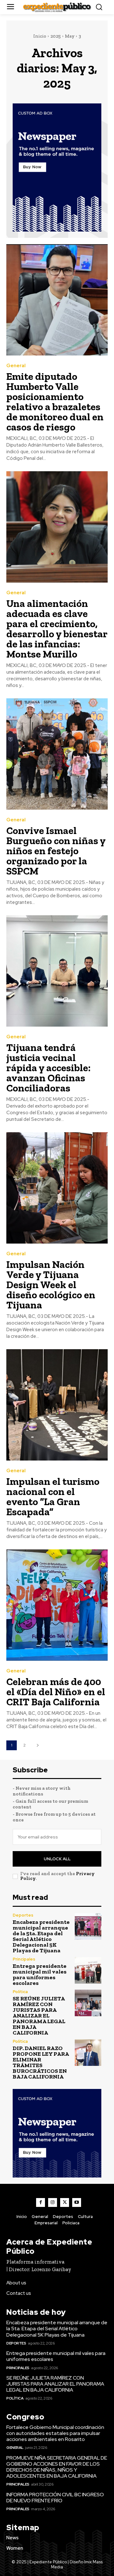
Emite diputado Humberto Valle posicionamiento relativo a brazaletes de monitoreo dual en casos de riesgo (55, 402)
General (16, 366)
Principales (24, 1959)
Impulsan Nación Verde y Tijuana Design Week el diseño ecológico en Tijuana (51, 1285)
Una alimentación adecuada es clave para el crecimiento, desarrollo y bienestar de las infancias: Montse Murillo (57, 629)
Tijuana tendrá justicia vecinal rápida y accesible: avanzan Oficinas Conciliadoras (48, 1068)
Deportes (23, 1915)
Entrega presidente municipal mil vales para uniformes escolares (40, 1974)
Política (20, 1992)
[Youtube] (77, 2202)
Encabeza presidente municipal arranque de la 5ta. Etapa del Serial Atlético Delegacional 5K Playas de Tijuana (41, 1936)
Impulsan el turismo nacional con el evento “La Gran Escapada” (53, 1497)
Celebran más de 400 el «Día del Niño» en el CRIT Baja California (56, 1692)
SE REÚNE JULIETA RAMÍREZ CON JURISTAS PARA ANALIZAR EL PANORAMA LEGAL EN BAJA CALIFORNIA (39, 2016)
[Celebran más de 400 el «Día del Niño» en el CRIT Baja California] (57, 1605)
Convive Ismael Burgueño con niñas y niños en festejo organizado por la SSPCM (56, 851)
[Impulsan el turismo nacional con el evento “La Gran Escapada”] (57, 1405)
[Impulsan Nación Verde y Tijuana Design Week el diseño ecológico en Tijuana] (57, 1188)
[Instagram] (53, 2202)
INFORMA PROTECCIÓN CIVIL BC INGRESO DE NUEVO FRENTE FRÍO (55, 2498)
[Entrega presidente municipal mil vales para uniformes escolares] (88, 1970)
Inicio (40, 36)
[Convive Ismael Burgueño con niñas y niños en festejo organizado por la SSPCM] (57, 754)
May (70, 36)
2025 (56, 36)
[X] (65, 2202)
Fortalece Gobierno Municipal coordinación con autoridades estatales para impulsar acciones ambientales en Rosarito (55, 2433)
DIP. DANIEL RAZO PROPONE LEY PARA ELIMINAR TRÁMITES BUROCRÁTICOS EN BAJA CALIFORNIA (41, 2062)
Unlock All (57, 1859)
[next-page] (38, 1745)
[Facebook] (41, 2202)
